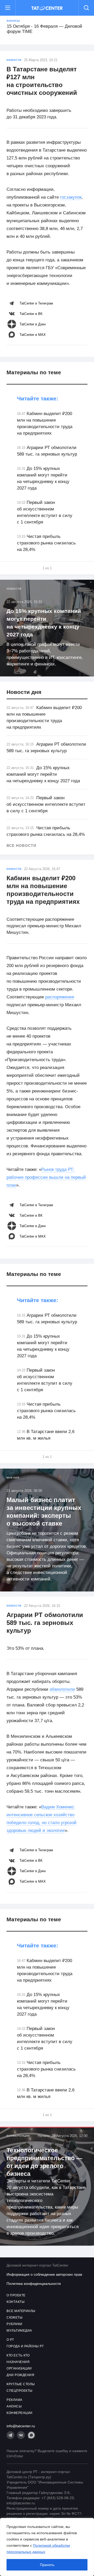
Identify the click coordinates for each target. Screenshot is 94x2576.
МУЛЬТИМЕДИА (19, 2331)
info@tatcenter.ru (21, 2426)
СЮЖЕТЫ (14, 2318)
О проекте (16, 2295)
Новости (14, 60)
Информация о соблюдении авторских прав (44, 2274)
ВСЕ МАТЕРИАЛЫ (21, 2311)
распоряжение (60, 997)
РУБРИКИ (14, 2324)
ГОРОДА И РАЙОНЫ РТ (25, 2346)
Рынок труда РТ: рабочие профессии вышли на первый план (46, 1177)
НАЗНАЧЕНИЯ (18, 2362)
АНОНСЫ (14, 2406)
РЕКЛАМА (14, 2400)
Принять (47, 2565)
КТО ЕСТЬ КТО (18, 2355)
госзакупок (71, 197)
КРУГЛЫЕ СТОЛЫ (21, 2384)
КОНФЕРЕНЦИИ (20, 2413)
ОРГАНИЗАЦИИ (19, 2368)
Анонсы (13, 21)
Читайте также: (38, 398)
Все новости (21, 846)
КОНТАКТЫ (16, 2302)
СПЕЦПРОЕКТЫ (20, 2391)
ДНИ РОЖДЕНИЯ (20, 2375)
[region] (47, 2547)
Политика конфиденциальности (34, 2284)
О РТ (10, 2340)
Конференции (18, 2136)
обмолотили (62, 1689)
